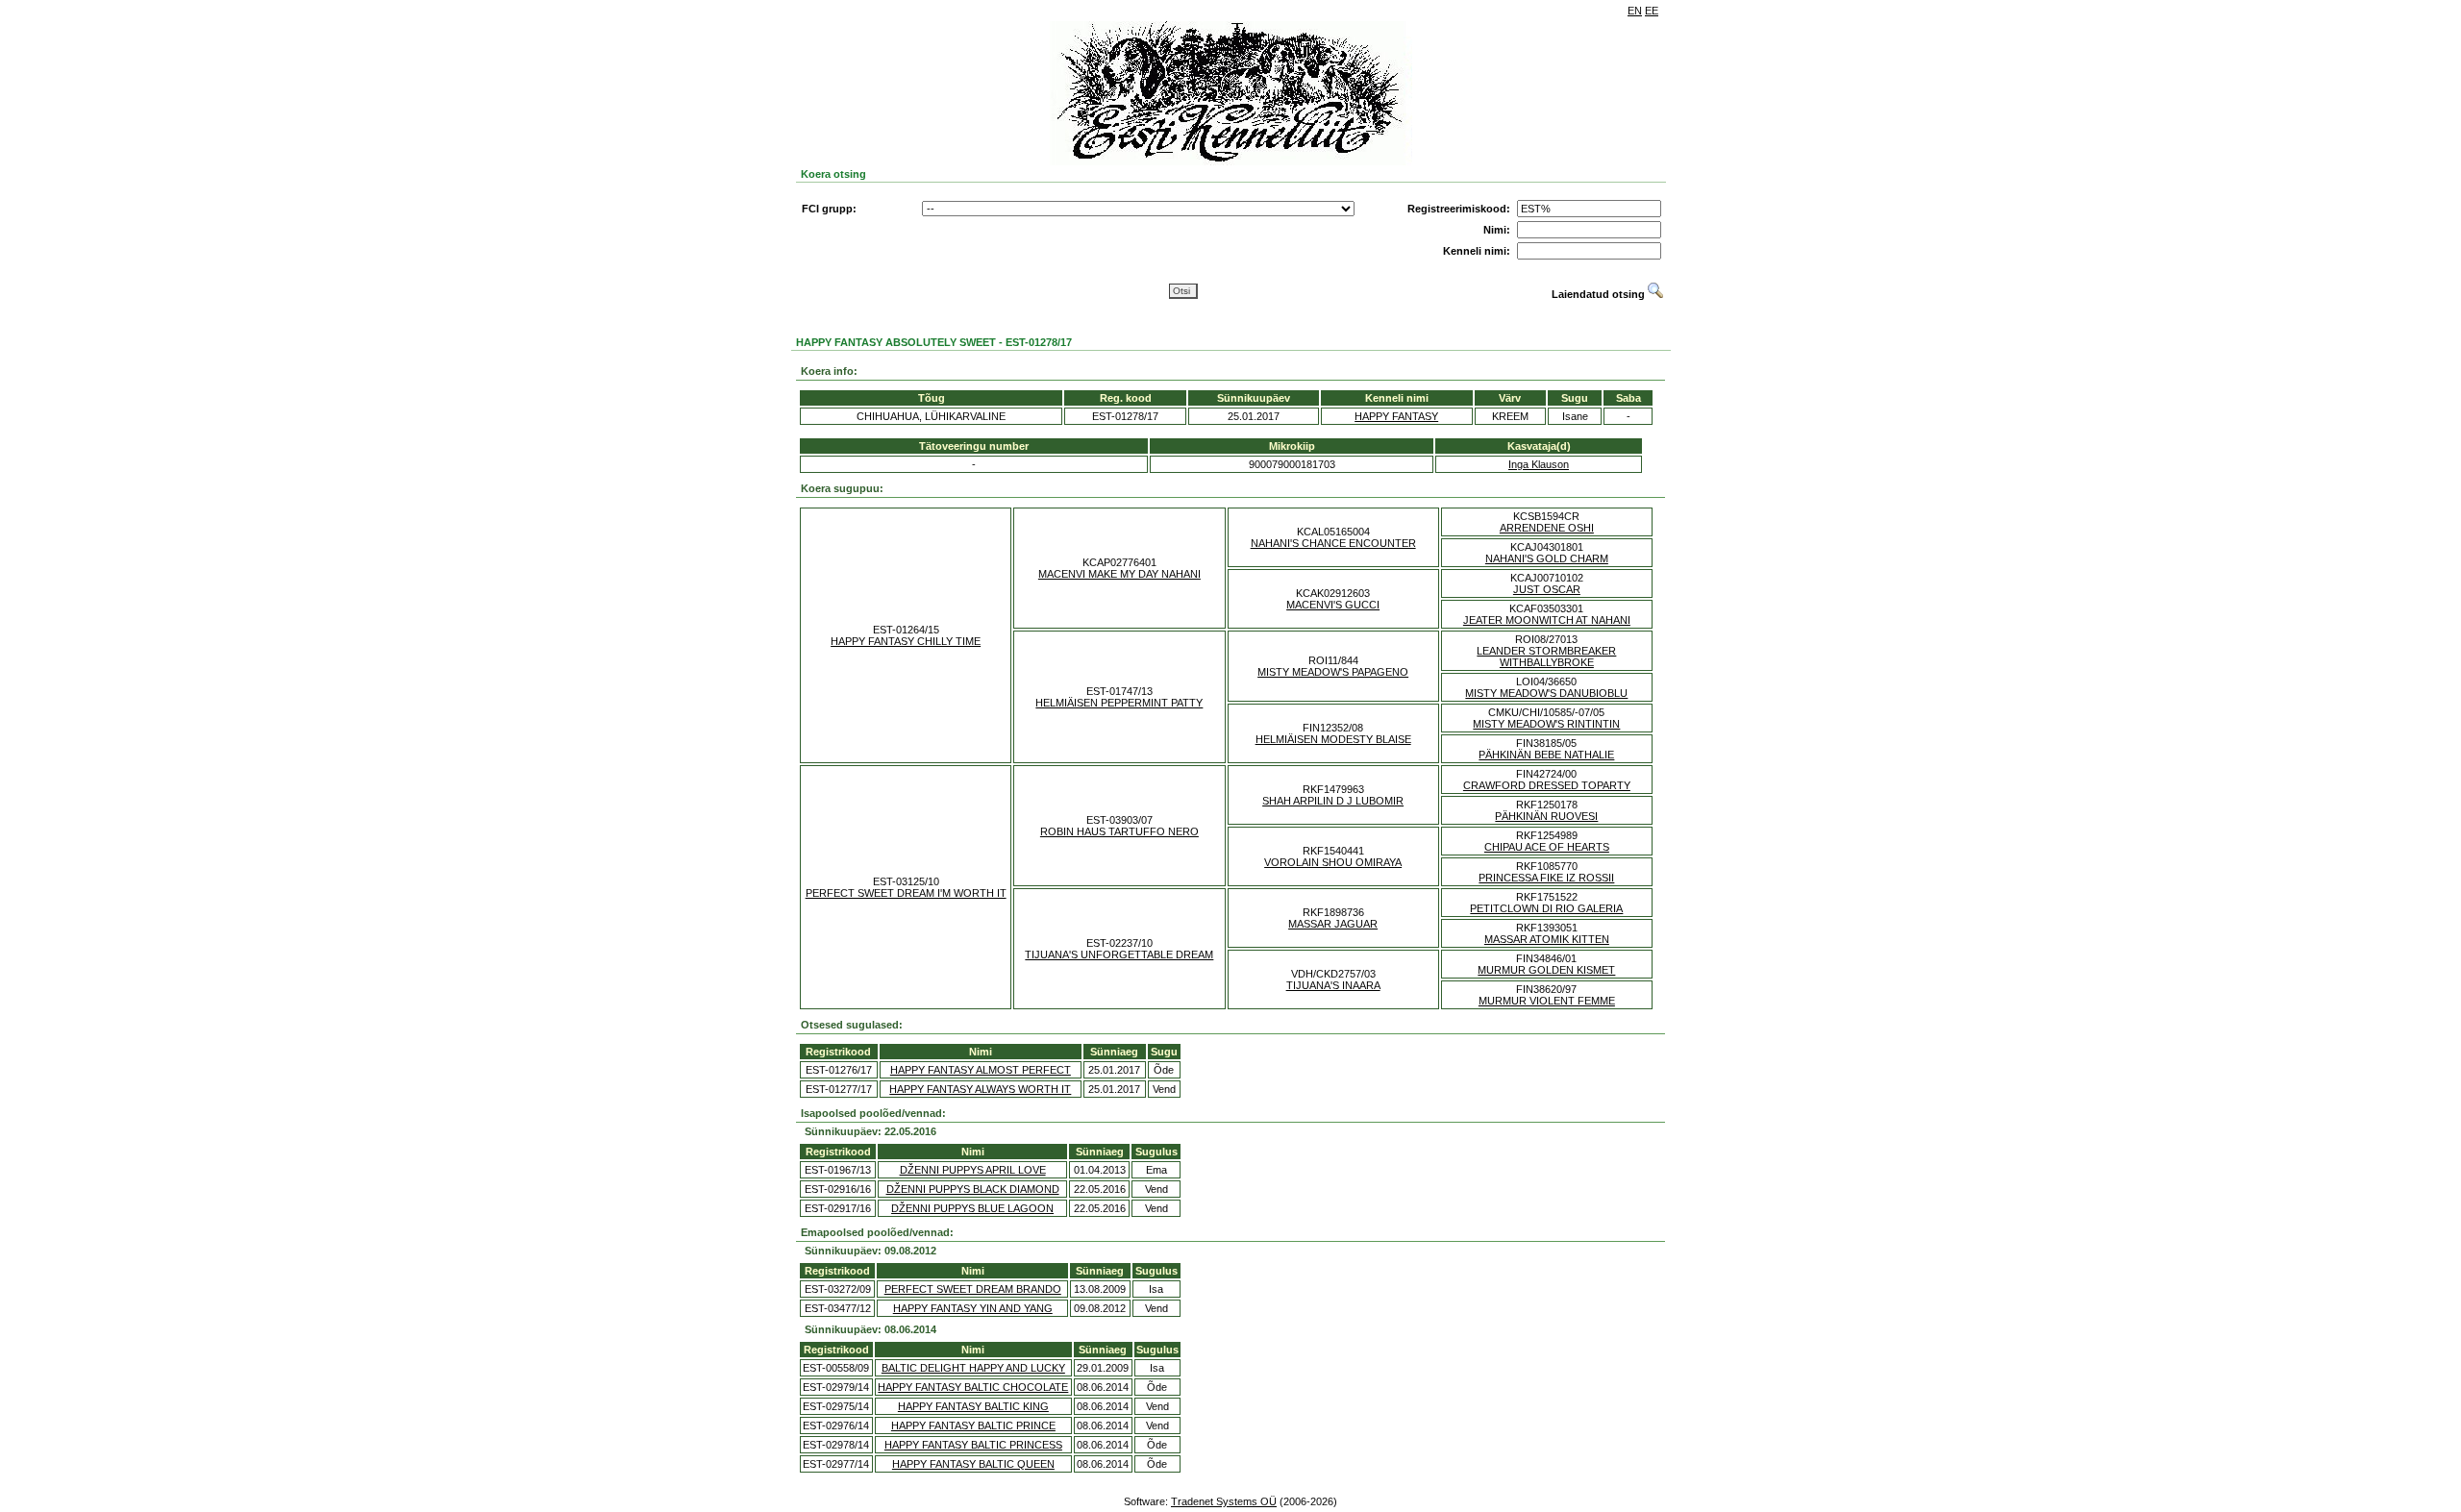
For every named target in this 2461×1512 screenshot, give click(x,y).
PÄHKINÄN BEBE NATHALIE (1546, 755)
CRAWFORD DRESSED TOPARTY (1547, 785)
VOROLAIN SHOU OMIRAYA (1333, 862)
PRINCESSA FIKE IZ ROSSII (1546, 878)
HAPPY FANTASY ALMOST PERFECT (981, 1070)
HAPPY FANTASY (1396, 416)
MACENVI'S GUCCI (1333, 605)
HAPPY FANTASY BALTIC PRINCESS (973, 1445)
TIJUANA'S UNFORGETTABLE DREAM (1119, 954)
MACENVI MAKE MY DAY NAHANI (1119, 574)
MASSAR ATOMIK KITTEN (1547, 939)
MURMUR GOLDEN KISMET (1546, 970)
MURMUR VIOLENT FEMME (1547, 1001)
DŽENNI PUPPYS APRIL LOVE (973, 1170)
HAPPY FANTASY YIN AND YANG (973, 1308)
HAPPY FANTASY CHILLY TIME (906, 641)
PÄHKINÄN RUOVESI (1546, 816)
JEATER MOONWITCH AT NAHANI (1547, 620)
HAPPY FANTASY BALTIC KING (973, 1406)
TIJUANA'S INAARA (1333, 985)
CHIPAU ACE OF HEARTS (1547, 847)
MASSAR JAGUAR (1333, 924)
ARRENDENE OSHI (1547, 528)
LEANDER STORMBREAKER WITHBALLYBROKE (1546, 657)
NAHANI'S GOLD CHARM (1547, 558)
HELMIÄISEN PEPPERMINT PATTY (1119, 703)
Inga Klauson (1539, 464)
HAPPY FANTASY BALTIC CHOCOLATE (973, 1387)
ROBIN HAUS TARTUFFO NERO (1119, 831)
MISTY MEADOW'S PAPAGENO (1333, 672)
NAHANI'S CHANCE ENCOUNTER (1333, 543)
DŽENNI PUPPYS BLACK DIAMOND (973, 1189)
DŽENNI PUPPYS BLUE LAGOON (972, 1208)
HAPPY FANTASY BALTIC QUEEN (973, 1464)
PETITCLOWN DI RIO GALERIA (1546, 908)
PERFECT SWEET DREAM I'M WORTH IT (906, 893)
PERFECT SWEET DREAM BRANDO (973, 1289)
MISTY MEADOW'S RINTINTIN (1546, 724)
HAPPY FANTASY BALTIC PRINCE (973, 1425)
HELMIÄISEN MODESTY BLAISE (1333, 739)
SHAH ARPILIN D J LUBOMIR (1333, 801)
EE (1652, 11)
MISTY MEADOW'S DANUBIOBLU (1546, 693)
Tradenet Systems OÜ (1224, 1501)
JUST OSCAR (1547, 589)
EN (1635, 11)
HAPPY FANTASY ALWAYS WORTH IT (980, 1089)
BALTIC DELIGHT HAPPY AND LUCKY (973, 1368)
